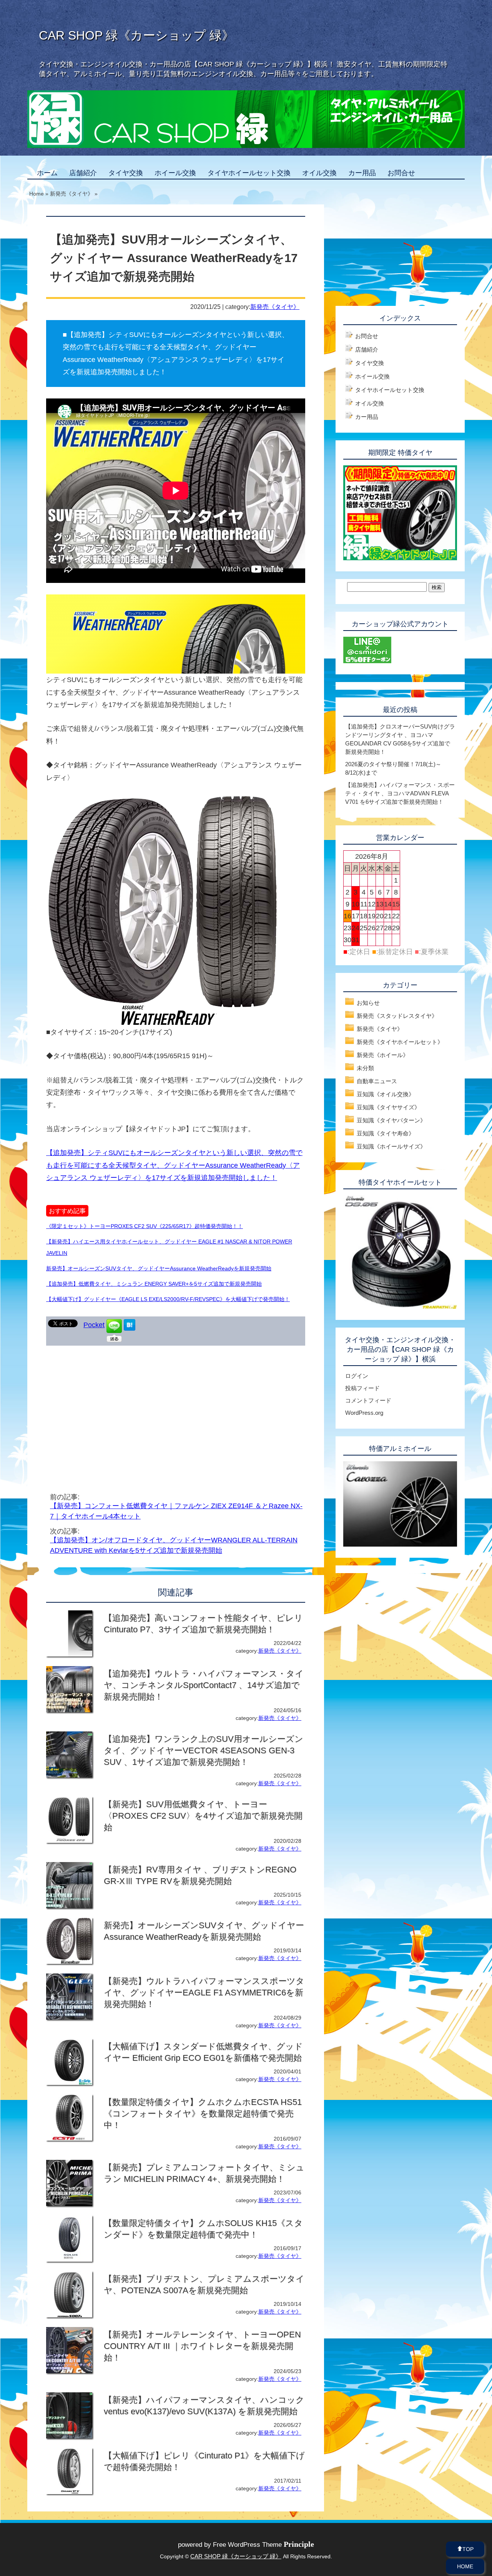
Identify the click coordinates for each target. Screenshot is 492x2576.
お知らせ (368, 1003)
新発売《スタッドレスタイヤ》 (397, 1016)
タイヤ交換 (126, 173)
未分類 (365, 1068)
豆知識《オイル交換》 (386, 1094)
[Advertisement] (111, 1407)
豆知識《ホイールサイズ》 (391, 1146)
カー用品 (362, 173)
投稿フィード (362, 1388)
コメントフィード (368, 1400)
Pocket (94, 1325)
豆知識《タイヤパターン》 (391, 1120)
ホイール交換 (175, 173)
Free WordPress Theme (263, 2545)
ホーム (47, 173)
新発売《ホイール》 (383, 1055)
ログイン (357, 1376)
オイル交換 (319, 173)
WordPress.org (364, 1413)
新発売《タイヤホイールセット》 (400, 1042)
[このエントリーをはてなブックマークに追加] (130, 1328)
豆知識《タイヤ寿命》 (386, 1133)
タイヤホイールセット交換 (249, 173)
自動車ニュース (377, 1081)
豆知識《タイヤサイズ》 (388, 1107)
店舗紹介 (83, 173)
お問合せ (401, 173)
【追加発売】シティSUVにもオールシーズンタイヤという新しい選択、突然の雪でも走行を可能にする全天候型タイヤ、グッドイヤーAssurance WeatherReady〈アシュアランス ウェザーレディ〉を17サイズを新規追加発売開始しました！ (174, 1165)
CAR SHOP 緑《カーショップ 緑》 (136, 35)
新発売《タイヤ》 (275, 307)
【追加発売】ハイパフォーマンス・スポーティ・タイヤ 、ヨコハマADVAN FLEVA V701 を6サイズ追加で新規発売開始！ (400, 793)
